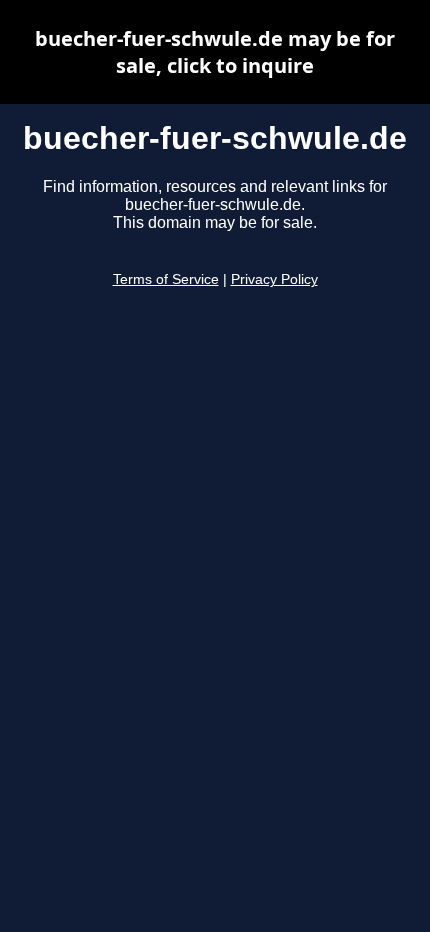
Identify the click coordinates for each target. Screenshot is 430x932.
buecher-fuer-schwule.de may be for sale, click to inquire (215, 52)
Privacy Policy (274, 279)
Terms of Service (166, 279)
